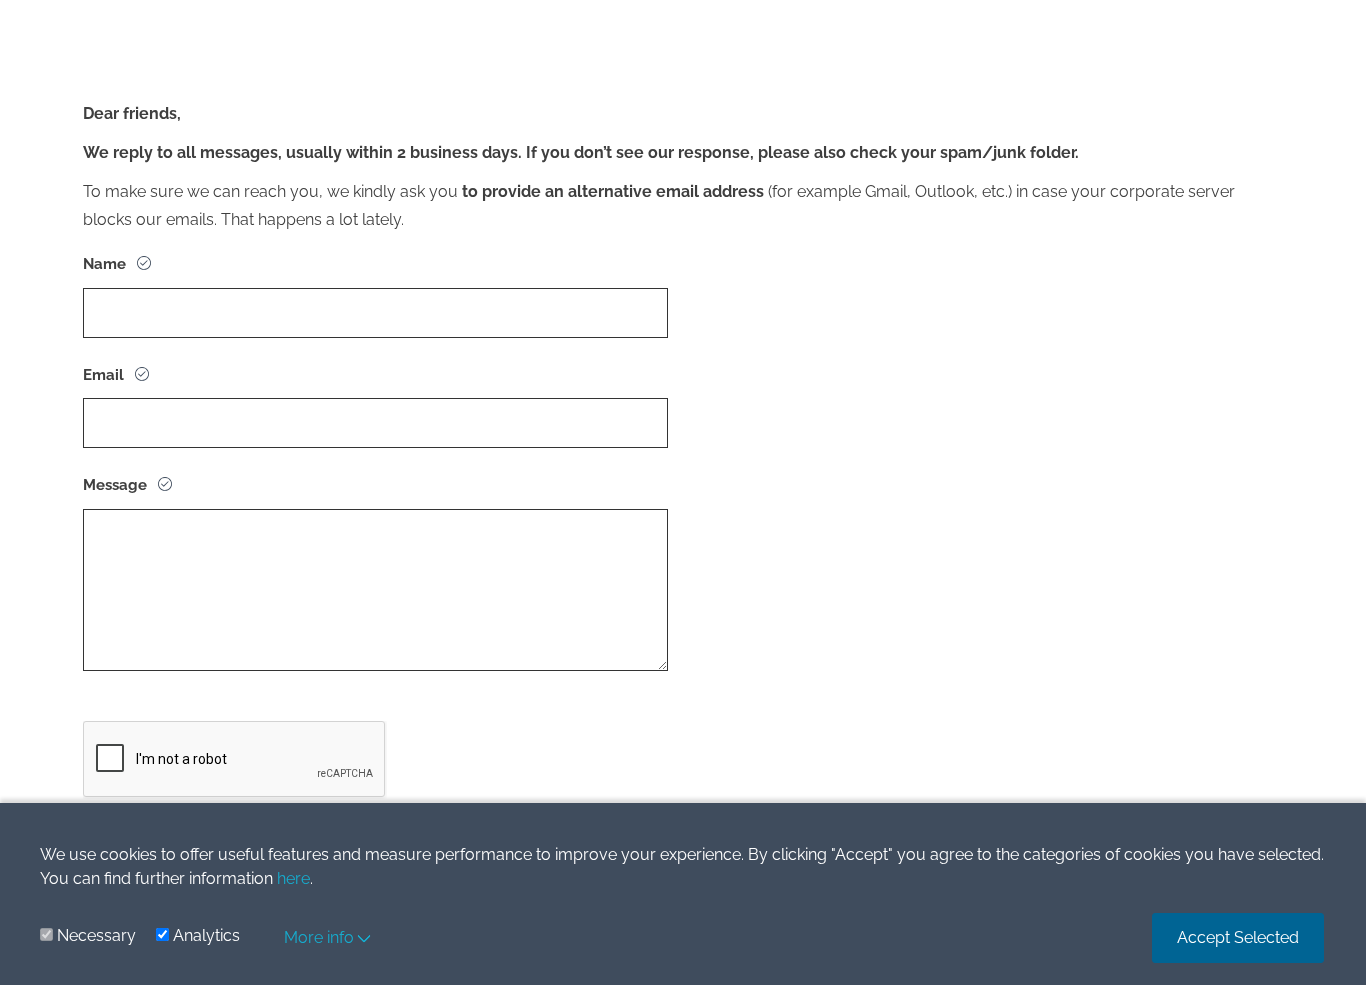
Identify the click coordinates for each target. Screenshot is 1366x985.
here (293, 878)
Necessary (96, 935)
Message (117, 485)
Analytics (206, 935)
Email (105, 375)
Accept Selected (1238, 937)
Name (106, 264)
